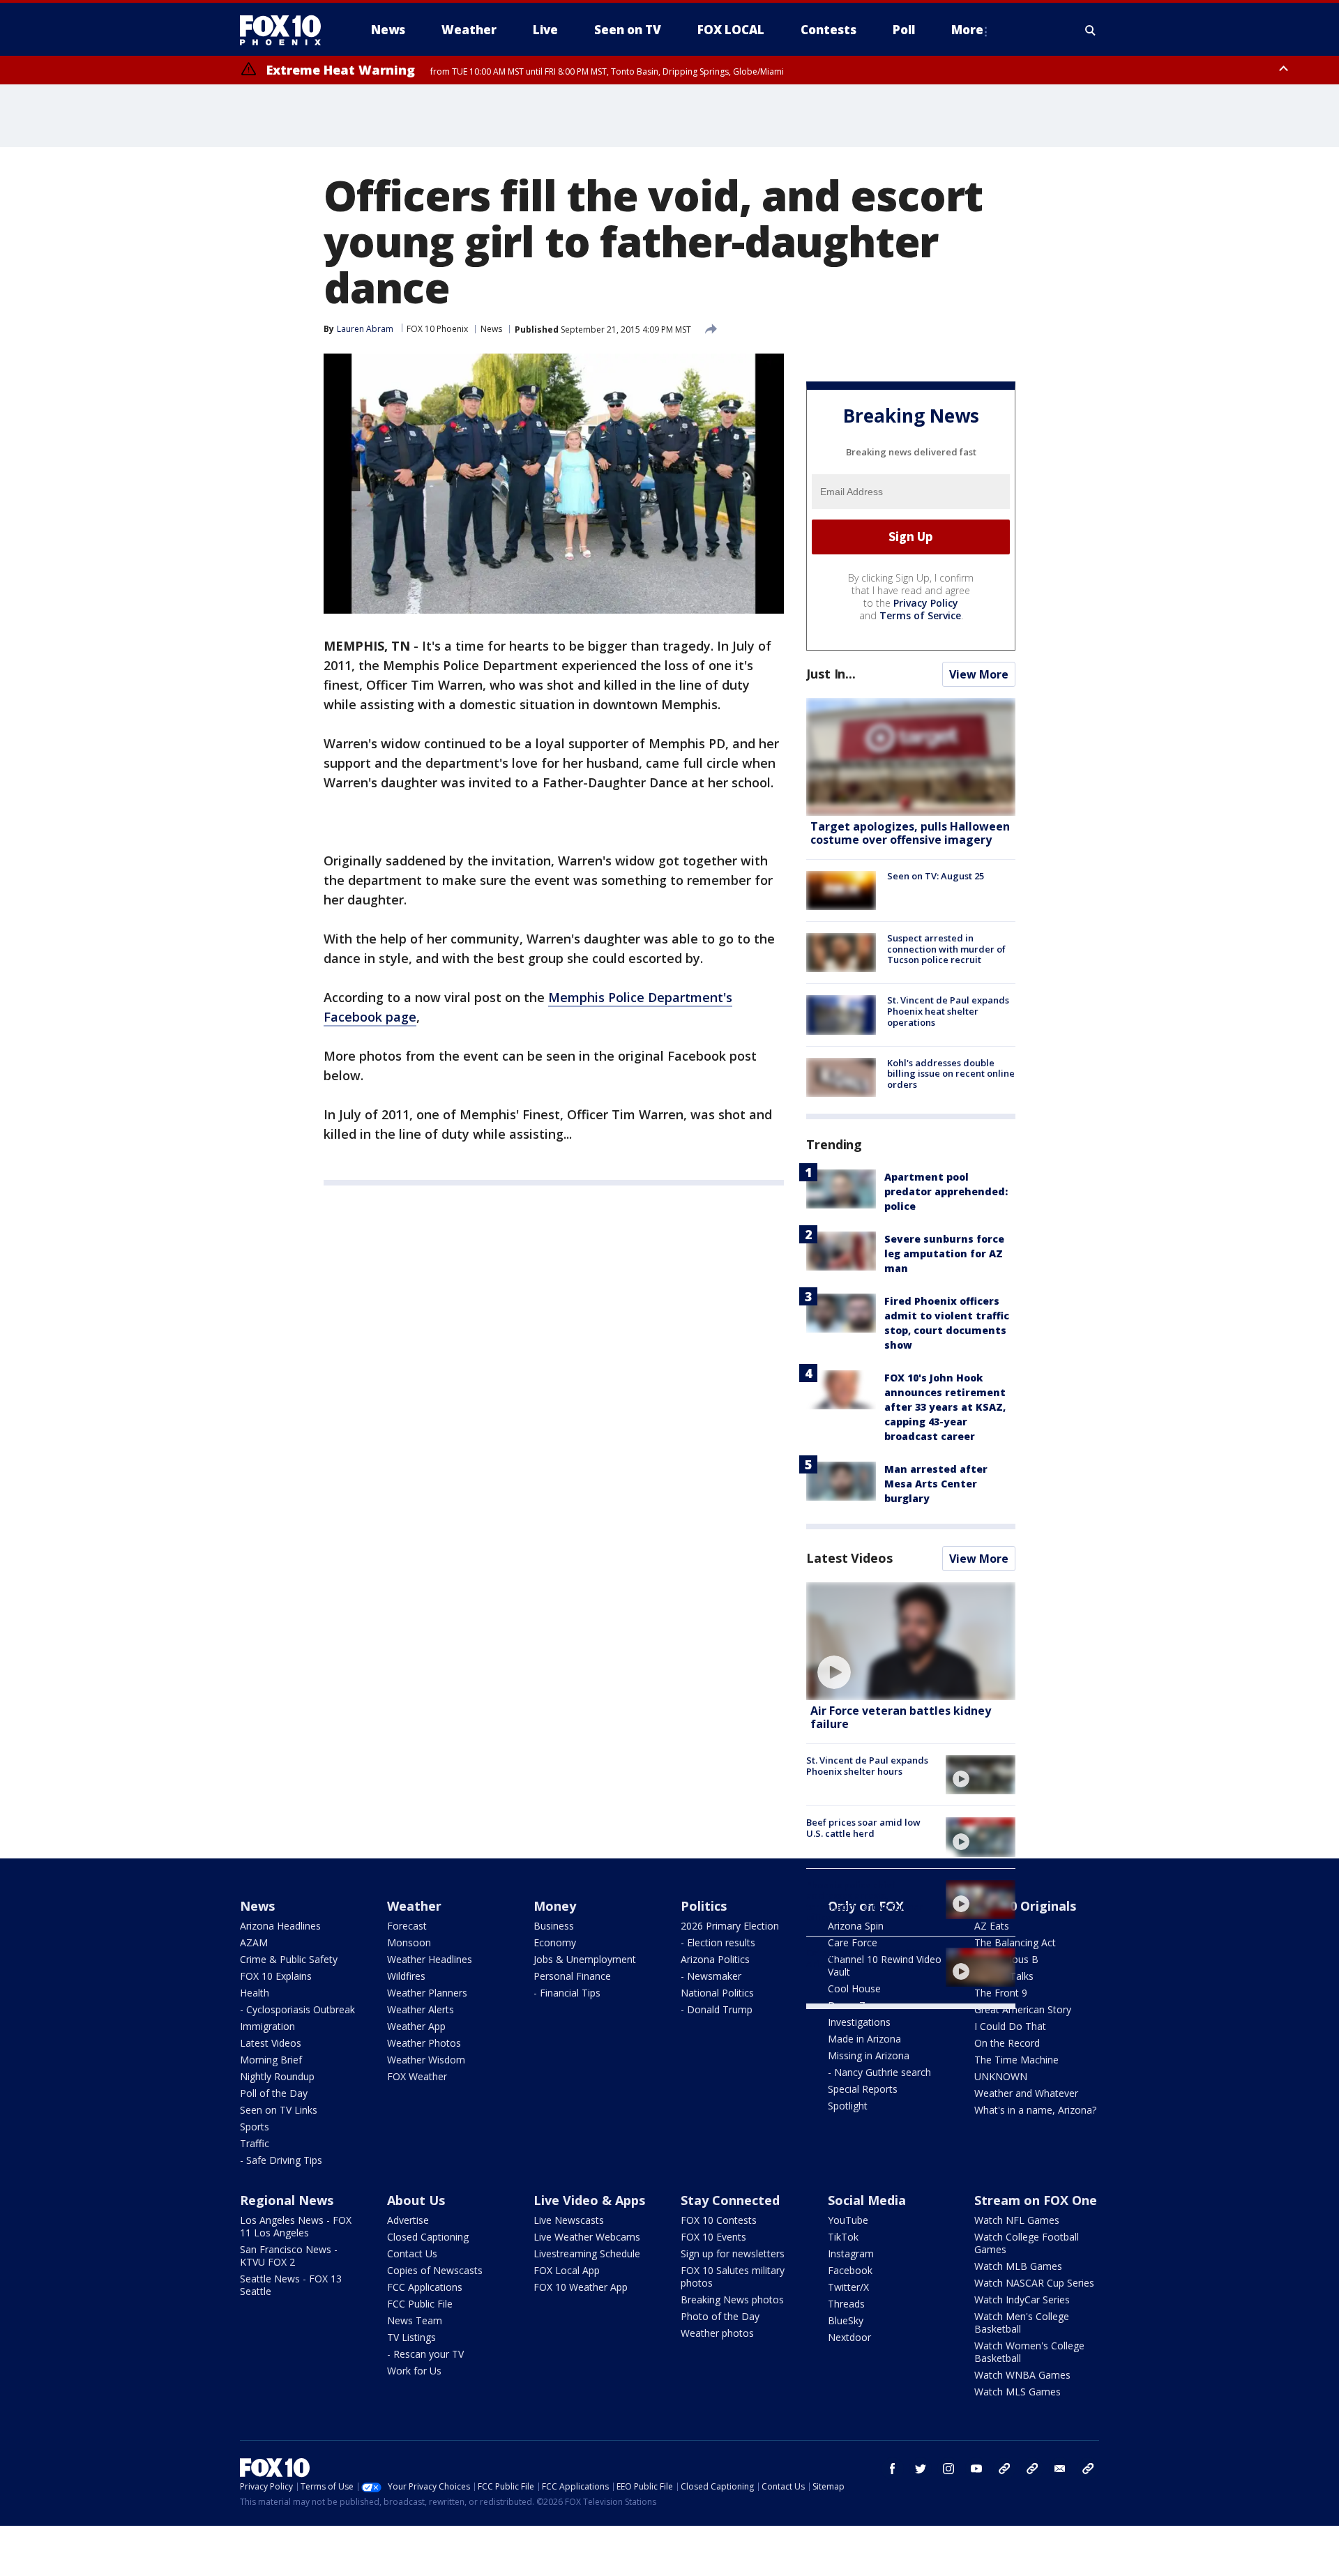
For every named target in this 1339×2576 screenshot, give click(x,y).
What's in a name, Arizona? (1035, 2110)
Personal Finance (572, 1976)
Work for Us (414, 2371)
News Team (415, 2320)
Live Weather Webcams (587, 2237)
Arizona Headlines (280, 1926)
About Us (416, 2200)
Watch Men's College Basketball (1022, 2323)
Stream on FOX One (1036, 2200)
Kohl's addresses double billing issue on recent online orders (951, 1074)
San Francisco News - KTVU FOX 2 (289, 2256)
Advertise (408, 2220)
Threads (846, 2304)
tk (1004, 2469)
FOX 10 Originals (1025, 1906)
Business (554, 1926)
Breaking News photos (732, 2300)
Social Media (867, 2200)
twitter (921, 2469)
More (967, 30)
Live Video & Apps (589, 2200)
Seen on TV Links (279, 2110)
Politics (704, 1906)
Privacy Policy (926, 603)
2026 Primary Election (730, 1926)
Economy (555, 1942)
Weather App (416, 2026)
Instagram (851, 2253)
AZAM (254, 1942)
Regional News (287, 2200)
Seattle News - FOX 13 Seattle (291, 2285)
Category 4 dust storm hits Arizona (864, 1958)
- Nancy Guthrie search (879, 2072)
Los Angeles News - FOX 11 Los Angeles (296, 2226)
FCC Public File (420, 2304)
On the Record (1007, 2043)
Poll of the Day (274, 2093)
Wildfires (406, 1976)
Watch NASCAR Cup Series (1034, 2283)
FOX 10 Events (713, 2237)
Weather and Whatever (1026, 2093)
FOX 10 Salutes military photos (733, 2276)
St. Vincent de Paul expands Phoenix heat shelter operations (948, 1011)
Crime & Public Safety (289, 1959)
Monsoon (409, 1942)
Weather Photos (424, 2043)
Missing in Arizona (869, 2055)
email (1060, 2469)
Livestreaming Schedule (587, 2253)
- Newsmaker (711, 1976)
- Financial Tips (567, 1993)
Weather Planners (427, 1993)
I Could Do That (1010, 2026)
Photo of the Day (720, 2316)
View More (979, 674)
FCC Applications (425, 2287)
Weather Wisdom (426, 2060)
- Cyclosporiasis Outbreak (297, 2009)
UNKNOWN (1001, 2076)
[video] (911, 1641)
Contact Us (412, 2253)
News (491, 329)
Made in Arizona (864, 2039)
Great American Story (1023, 2009)
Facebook (850, 2270)
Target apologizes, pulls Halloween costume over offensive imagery (910, 833)
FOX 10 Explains (276, 1976)
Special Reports (863, 2089)
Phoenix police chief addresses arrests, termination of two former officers (864, 1901)
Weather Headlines (430, 1959)
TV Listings (411, 2337)
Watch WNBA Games (1022, 2375)
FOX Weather (417, 2076)
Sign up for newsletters (733, 2253)
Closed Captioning (428, 2237)
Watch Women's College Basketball (1029, 2352)
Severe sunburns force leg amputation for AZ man (944, 1253)
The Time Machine (1016, 2060)
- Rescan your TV (425, 2354)
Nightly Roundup (277, 2076)
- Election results (718, 1942)
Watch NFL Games (1017, 2220)
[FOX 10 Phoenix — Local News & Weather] (286, 30)
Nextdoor (849, 2337)
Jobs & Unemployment (585, 1959)
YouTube (848, 2220)
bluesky (1032, 2469)
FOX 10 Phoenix (437, 329)
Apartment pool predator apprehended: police (946, 1191)
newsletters (1088, 2469)
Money (555, 1906)
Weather (414, 1906)
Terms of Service (920, 615)
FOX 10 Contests (719, 2220)
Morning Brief (271, 2060)
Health (255, 1993)
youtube (976, 2469)
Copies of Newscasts (435, 2270)
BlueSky (846, 2320)
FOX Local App (567, 2270)
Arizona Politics (715, 1959)
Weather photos (717, 2333)
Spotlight (848, 2106)
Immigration (267, 2026)
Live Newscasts (569, 2220)
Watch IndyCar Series (1022, 2300)
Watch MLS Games (1018, 2392)
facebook (893, 2469)
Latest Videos (849, 1558)
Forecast (407, 1926)
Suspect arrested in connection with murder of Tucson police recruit (946, 949)
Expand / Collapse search (1091, 30)
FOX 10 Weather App (581, 2287)
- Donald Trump (717, 2009)
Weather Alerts (421, 2009)
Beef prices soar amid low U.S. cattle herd (863, 1828)
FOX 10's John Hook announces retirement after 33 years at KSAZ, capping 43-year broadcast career (945, 1407)
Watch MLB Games (1018, 2266)
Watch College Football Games (1027, 2243)
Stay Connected (730, 2200)
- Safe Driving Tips (281, 2160)
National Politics (717, 1993)
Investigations (859, 2022)
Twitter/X (848, 2287)
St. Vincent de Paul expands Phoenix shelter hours (867, 1766)
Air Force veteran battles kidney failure (901, 1717)
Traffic (255, 2143)
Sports (255, 2127)
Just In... (831, 674)
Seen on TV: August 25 (936, 876)
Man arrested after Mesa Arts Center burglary (936, 1484)
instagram (948, 2469)
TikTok (843, 2237)
